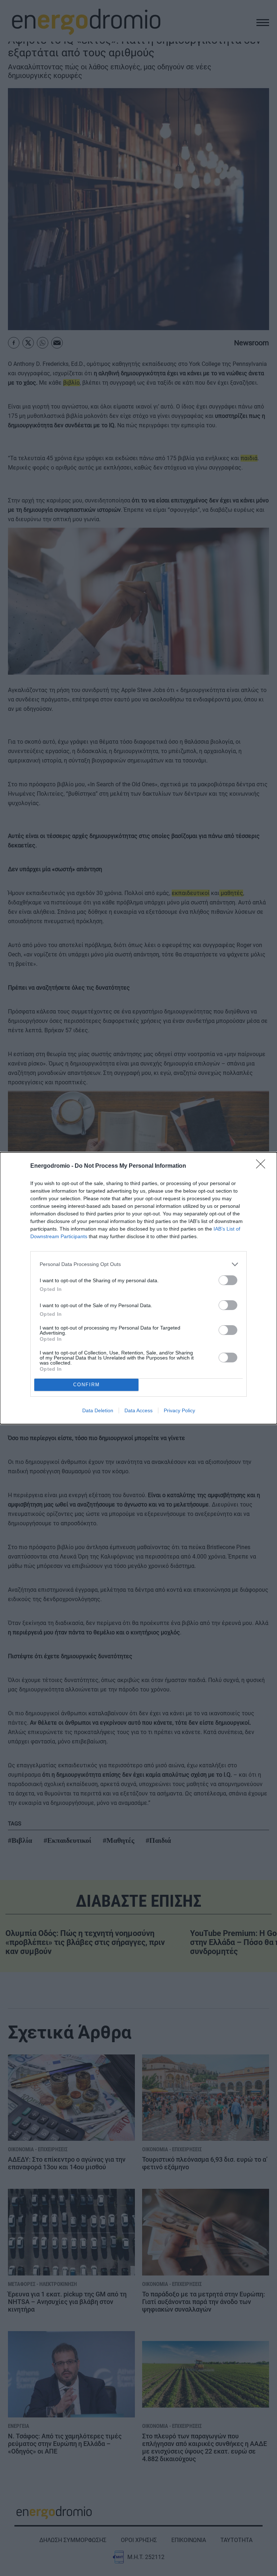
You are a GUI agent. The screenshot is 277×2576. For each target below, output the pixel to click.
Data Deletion (98, 1410)
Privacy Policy (179, 1410)
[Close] (263, 1166)
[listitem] (138, 1264)
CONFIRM (87, 1385)
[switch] (228, 1280)
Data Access (138, 1410)
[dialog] (138, 1288)
